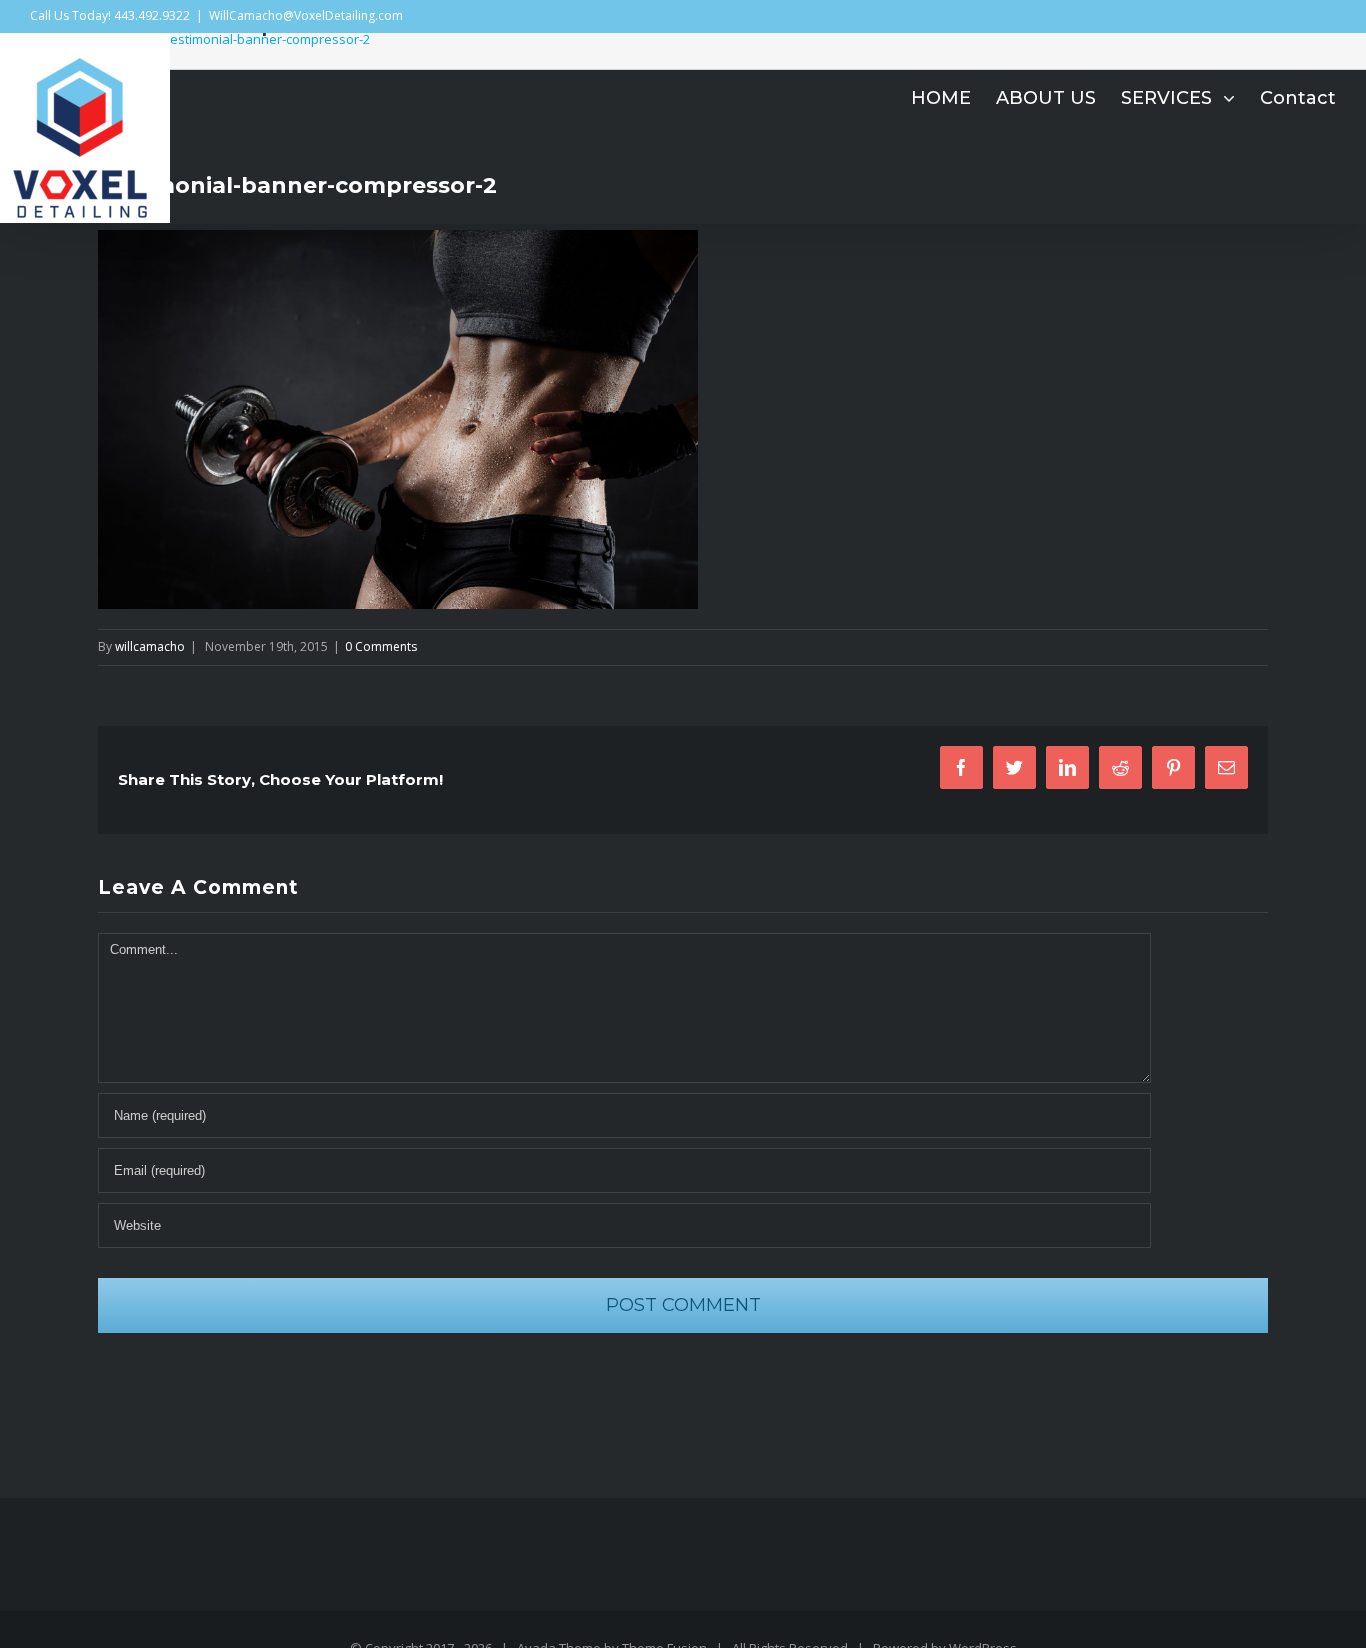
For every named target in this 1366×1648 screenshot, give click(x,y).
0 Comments (381, 646)
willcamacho (150, 646)
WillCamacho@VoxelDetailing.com (306, 15)
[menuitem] (953, 98)
